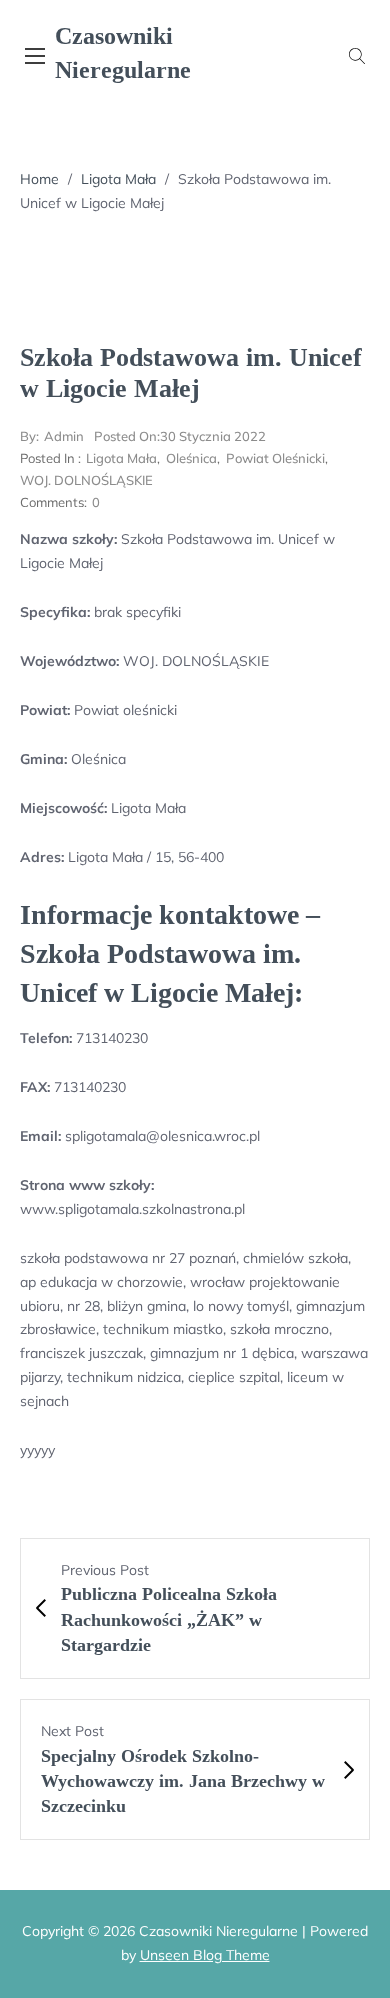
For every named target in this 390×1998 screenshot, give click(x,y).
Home (39, 179)
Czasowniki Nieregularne (123, 53)
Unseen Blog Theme (205, 1955)
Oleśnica (191, 458)
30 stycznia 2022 (180, 436)
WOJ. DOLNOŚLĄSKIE (86, 480)
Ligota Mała (118, 179)
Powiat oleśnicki (275, 458)
